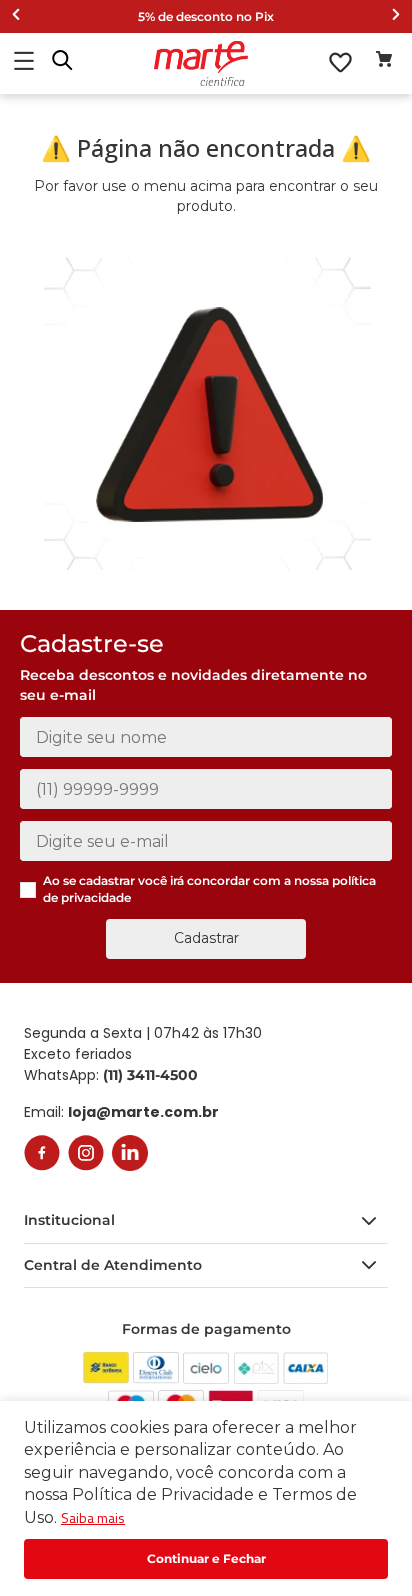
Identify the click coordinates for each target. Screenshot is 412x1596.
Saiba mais (93, 1517)
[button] (62, 62)
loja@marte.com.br (143, 1112)
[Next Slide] (395, 16)
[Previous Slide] (16, 16)
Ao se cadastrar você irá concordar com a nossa (209, 889)
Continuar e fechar (206, 1559)
